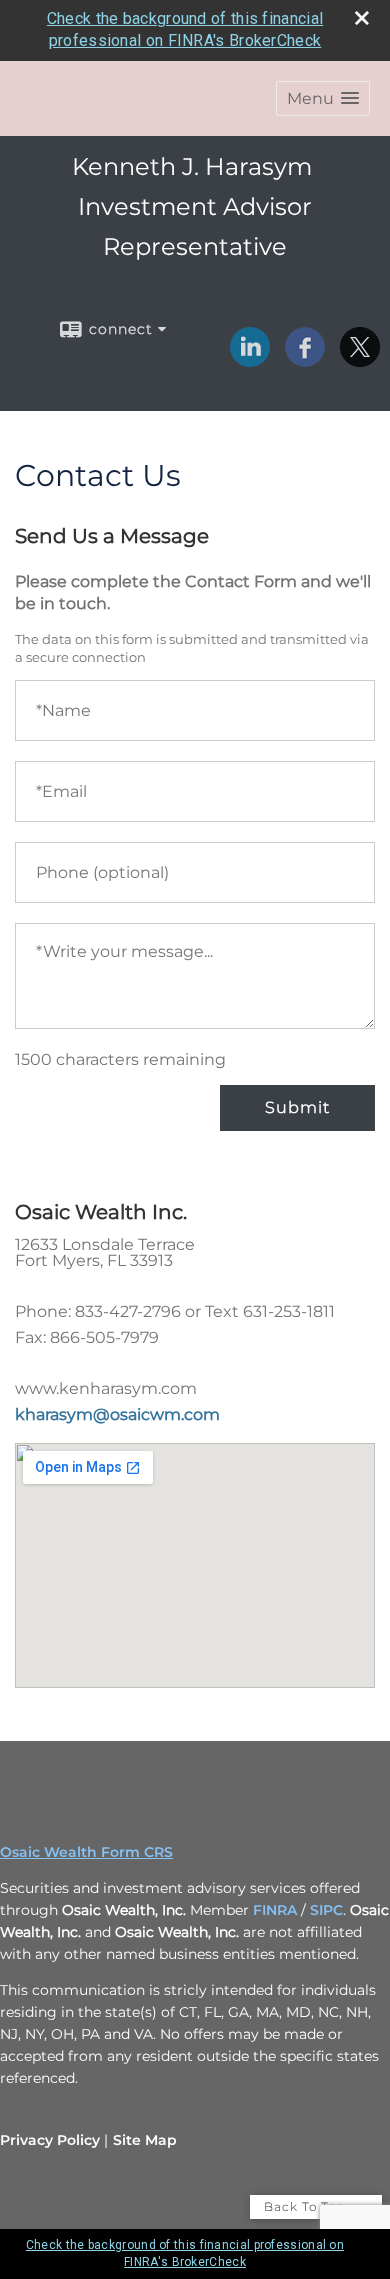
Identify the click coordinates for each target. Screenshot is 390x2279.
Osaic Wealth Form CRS (86, 1852)
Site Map (145, 2140)
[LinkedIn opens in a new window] (250, 360)
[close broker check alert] (362, 18)
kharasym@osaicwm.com (117, 1414)
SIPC (326, 1910)
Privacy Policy (50, 2140)
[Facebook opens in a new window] (305, 360)
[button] (323, 98)
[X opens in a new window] (360, 360)
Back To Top (306, 2206)
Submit (297, 1107)
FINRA (275, 1910)
